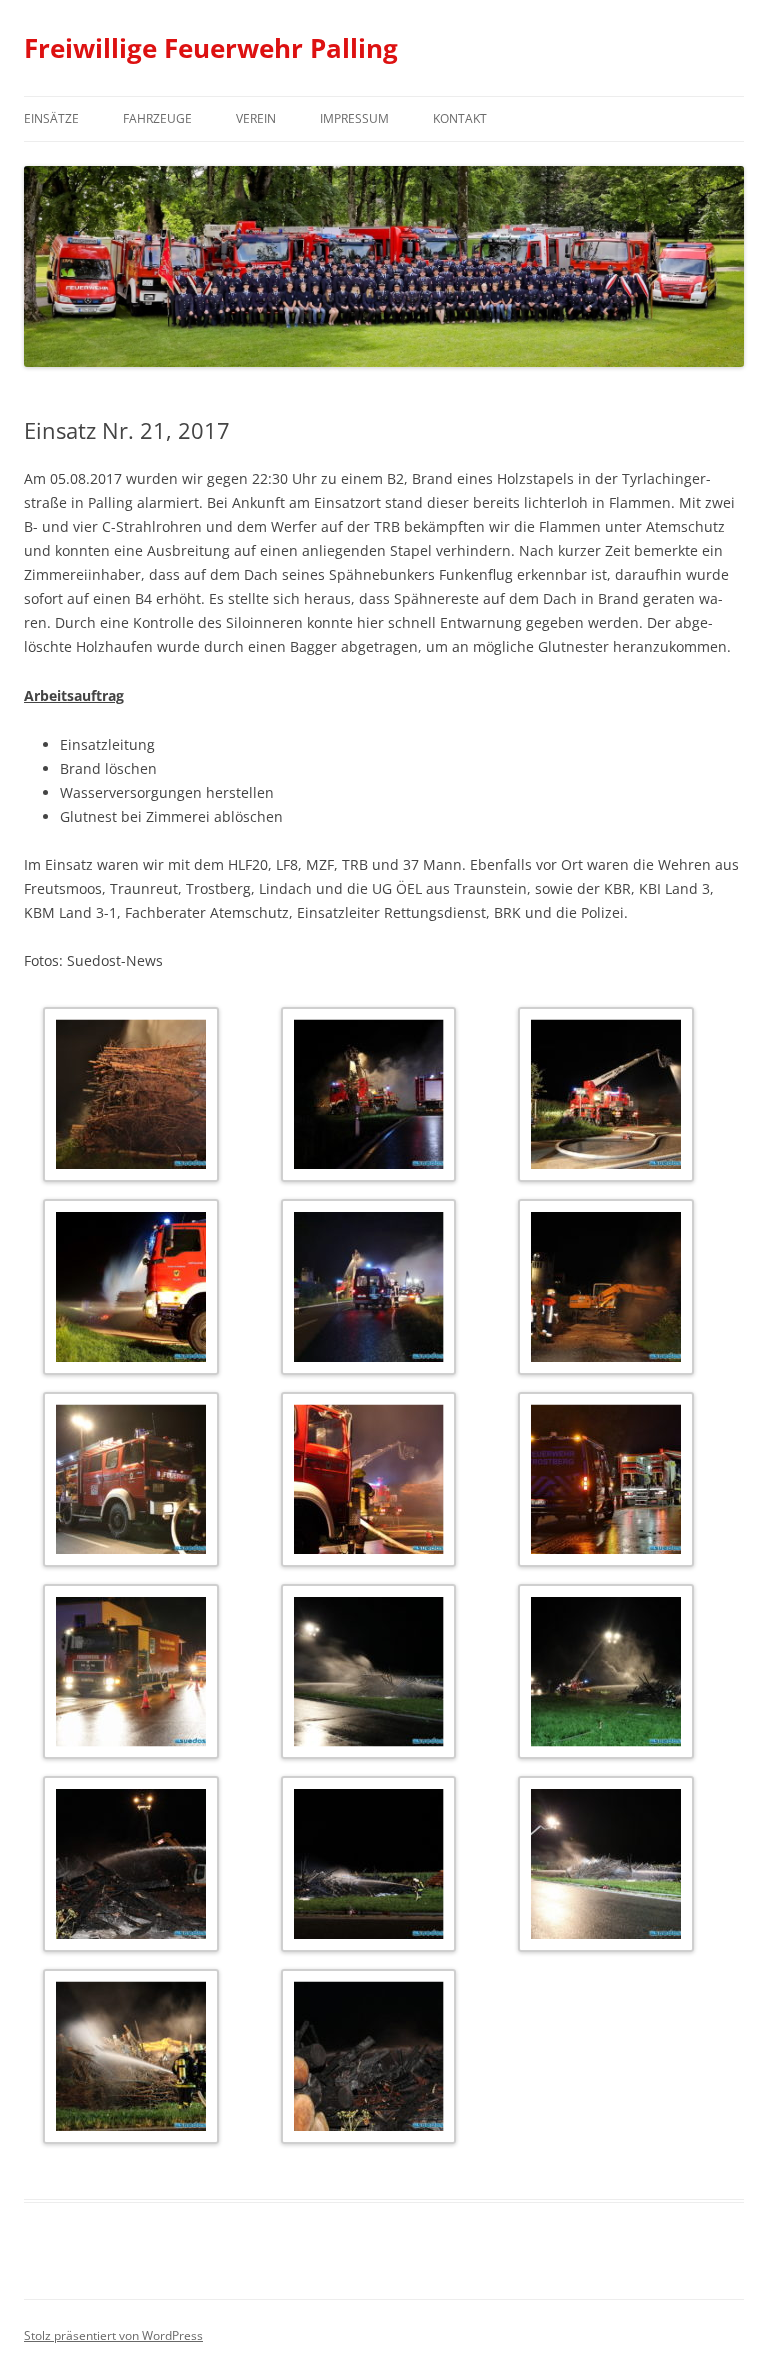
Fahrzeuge (157, 118)
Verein (256, 118)
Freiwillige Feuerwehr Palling (211, 48)
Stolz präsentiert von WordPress (113, 2335)
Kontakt (460, 118)
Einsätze (51, 118)
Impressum (354, 118)
